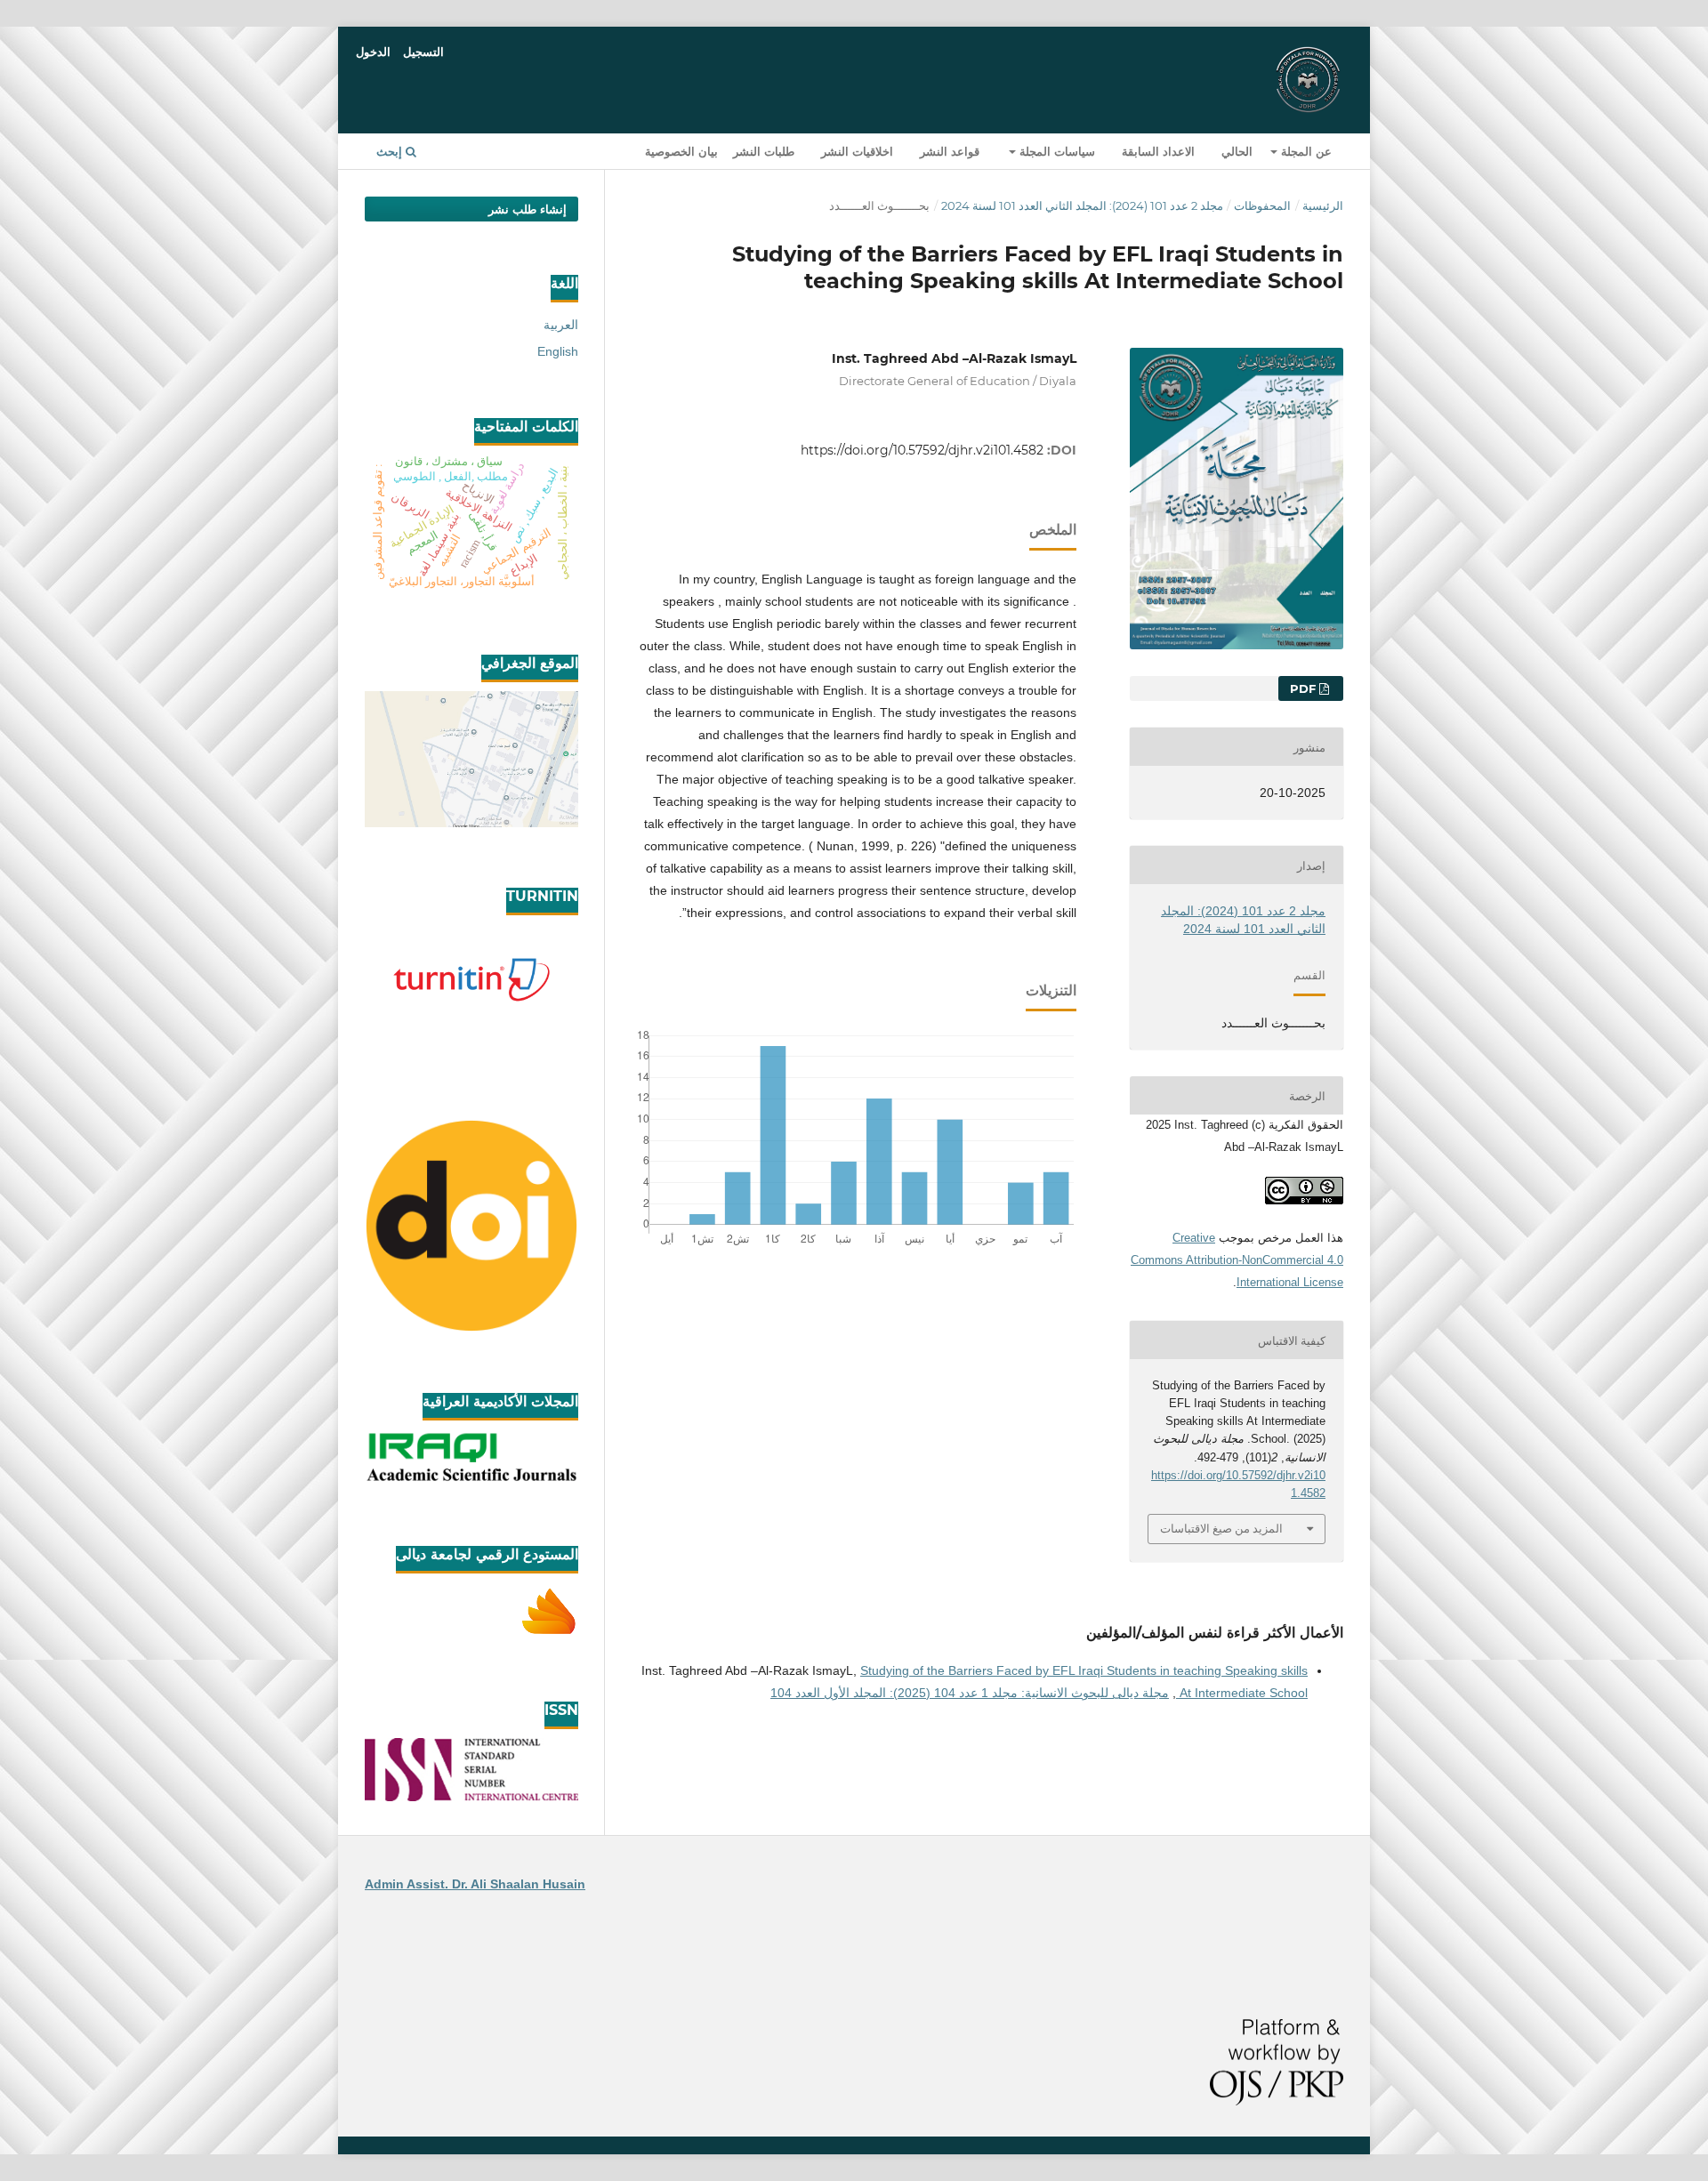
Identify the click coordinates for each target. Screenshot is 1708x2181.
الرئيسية (1323, 205)
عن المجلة (1305, 151)
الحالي (1237, 151)
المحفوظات (1262, 205)
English (558, 351)
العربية (561, 325)
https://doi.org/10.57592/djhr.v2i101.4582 (922, 450)
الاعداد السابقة (1158, 151)
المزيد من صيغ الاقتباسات (1221, 1528)
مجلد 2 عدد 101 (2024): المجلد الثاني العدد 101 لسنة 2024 (1082, 205)
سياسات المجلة (1055, 151)
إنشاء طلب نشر (528, 209)
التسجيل (423, 52)
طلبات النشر (764, 151)
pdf (1305, 688)
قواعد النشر (950, 151)
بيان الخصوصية (681, 151)
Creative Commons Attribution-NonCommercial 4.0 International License (1237, 1260)
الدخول (373, 52)
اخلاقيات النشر (857, 151)
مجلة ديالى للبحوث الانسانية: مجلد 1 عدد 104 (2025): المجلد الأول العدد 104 (970, 1693)
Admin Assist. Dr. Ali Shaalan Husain (475, 1884)
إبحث (391, 151)
